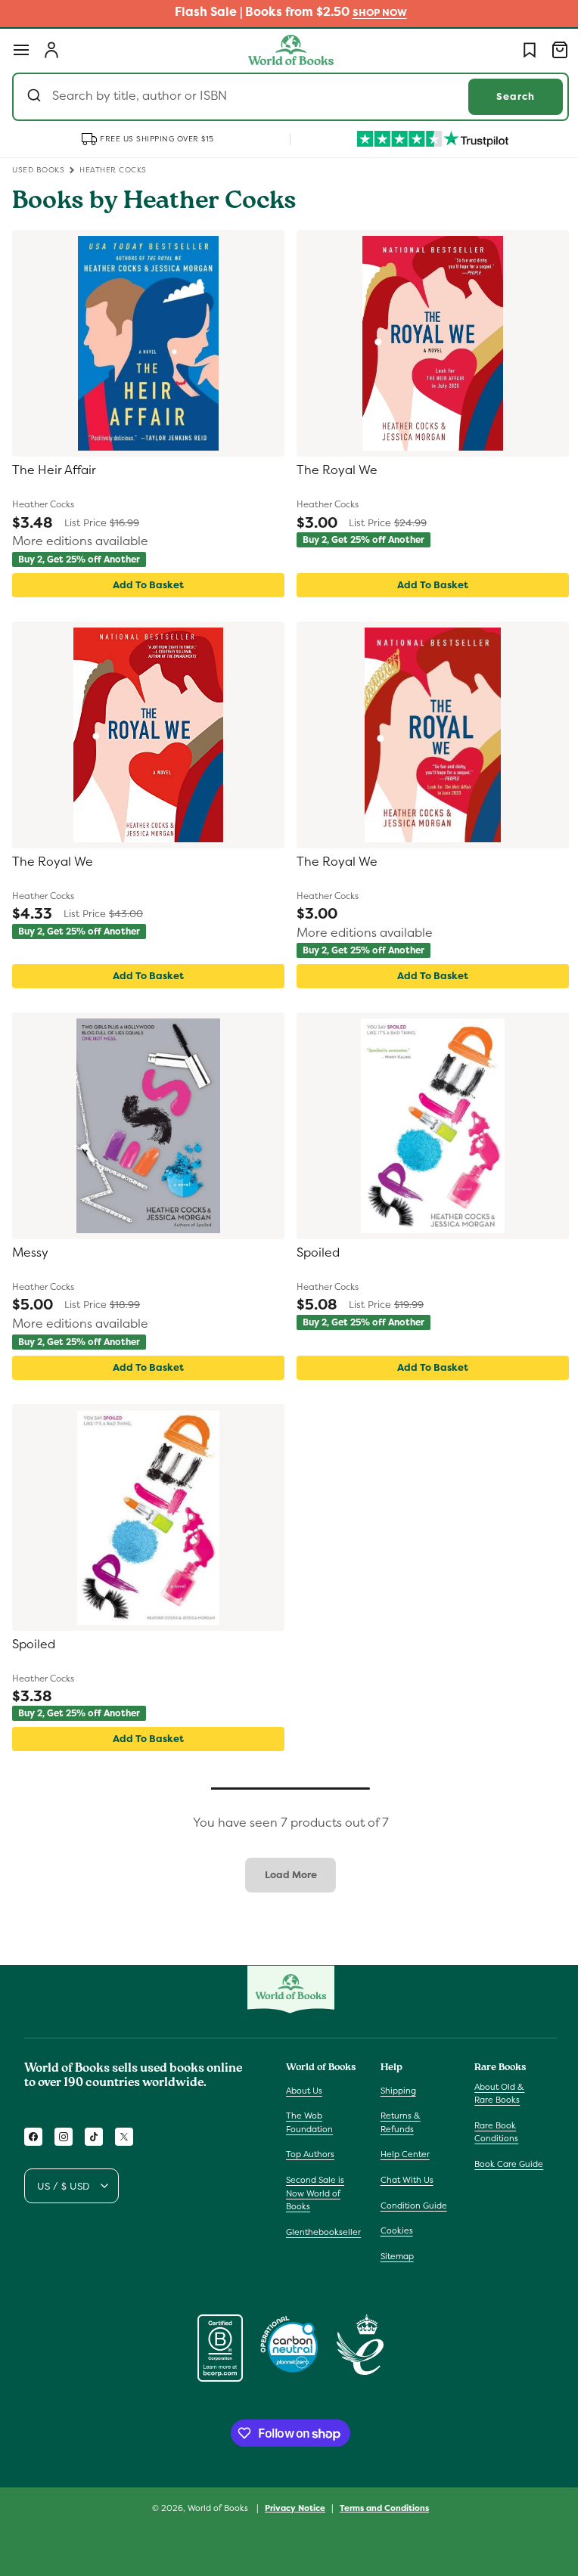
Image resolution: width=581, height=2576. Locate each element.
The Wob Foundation (309, 2122)
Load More (285, 1875)
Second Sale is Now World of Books (315, 2193)
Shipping (395, 2091)
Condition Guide (410, 2206)
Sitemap (393, 2256)
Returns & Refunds (397, 2122)
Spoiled (313, 1253)
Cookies (393, 2230)
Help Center (401, 2154)
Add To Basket (145, 585)
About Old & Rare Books (492, 2094)
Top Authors (310, 2154)
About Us (304, 2091)
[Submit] (36, 97)
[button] (21, 50)
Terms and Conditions (379, 2508)
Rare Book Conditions (489, 2132)
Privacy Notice (290, 2508)
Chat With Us (403, 2180)
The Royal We (332, 470)
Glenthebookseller (323, 2232)
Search (504, 96)
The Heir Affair (54, 470)
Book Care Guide (501, 2164)
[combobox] (285, 97)
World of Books (214, 2508)
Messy (30, 1253)
